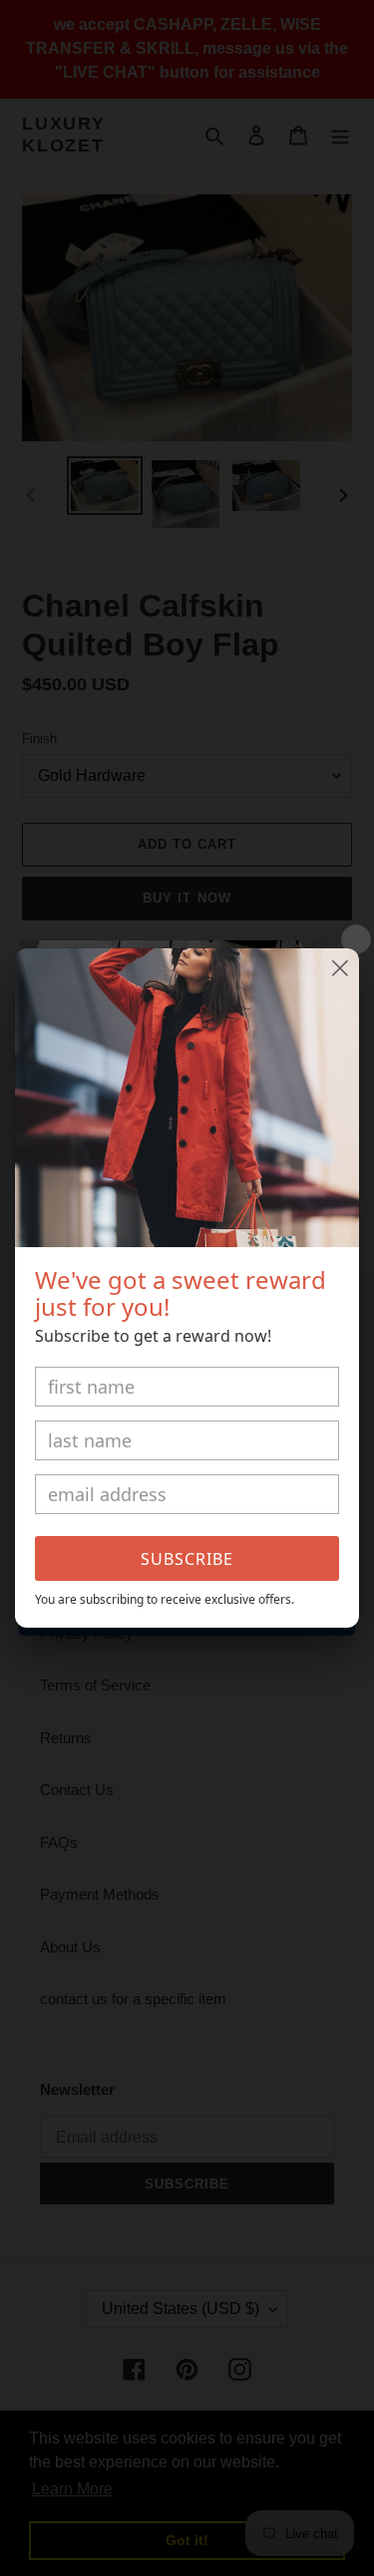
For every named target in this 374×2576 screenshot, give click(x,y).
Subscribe (187, 1559)
